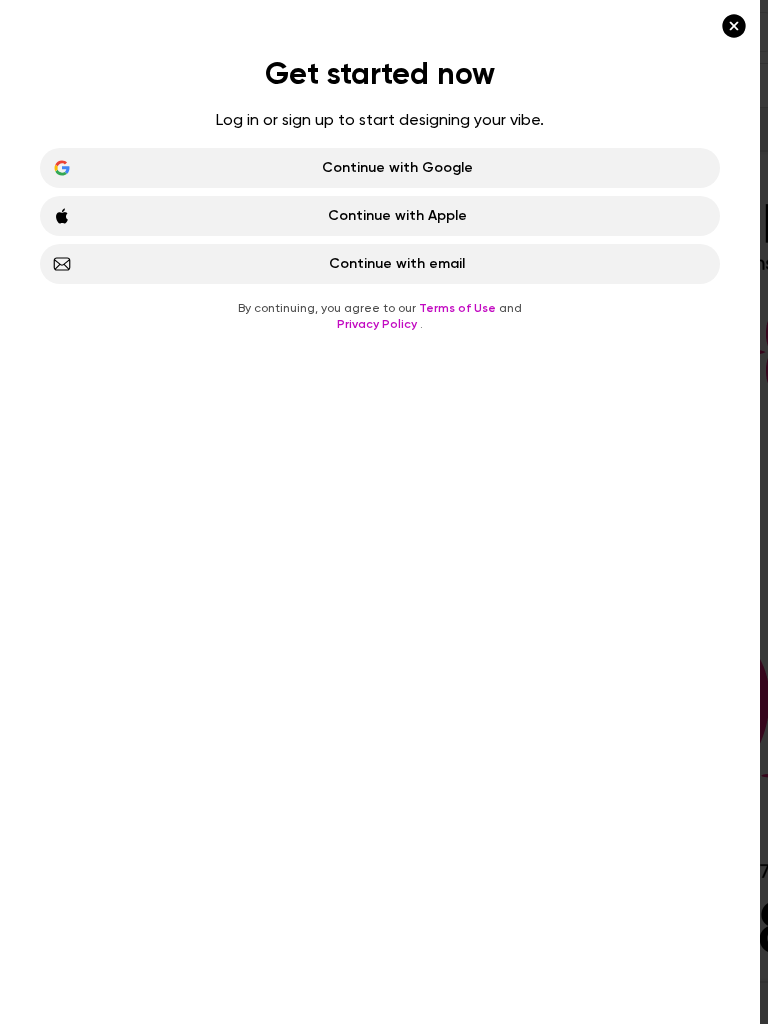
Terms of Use (459, 308)
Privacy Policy (378, 324)
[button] (384, 512)
